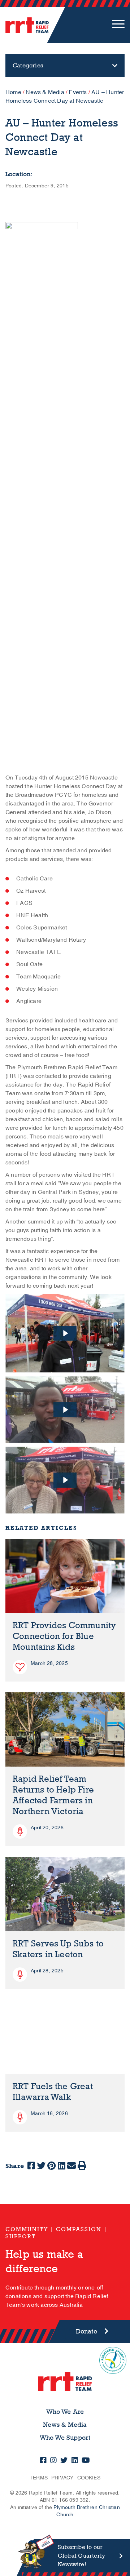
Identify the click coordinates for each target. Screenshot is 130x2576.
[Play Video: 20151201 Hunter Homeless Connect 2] (65, 1410)
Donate (86, 2331)
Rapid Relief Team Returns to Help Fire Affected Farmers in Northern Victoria (53, 1795)
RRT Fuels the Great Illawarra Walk (53, 2092)
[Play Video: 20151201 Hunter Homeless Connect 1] (65, 1480)
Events (78, 92)
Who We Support (65, 2438)
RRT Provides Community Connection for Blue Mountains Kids (64, 1636)
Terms (39, 2478)
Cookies (89, 2478)
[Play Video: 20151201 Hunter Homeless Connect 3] (65, 1333)
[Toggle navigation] (118, 25)
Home (13, 92)
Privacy (62, 2478)
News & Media (45, 92)
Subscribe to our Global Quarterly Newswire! (81, 2556)
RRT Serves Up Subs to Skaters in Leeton (58, 1949)
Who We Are (65, 2412)
